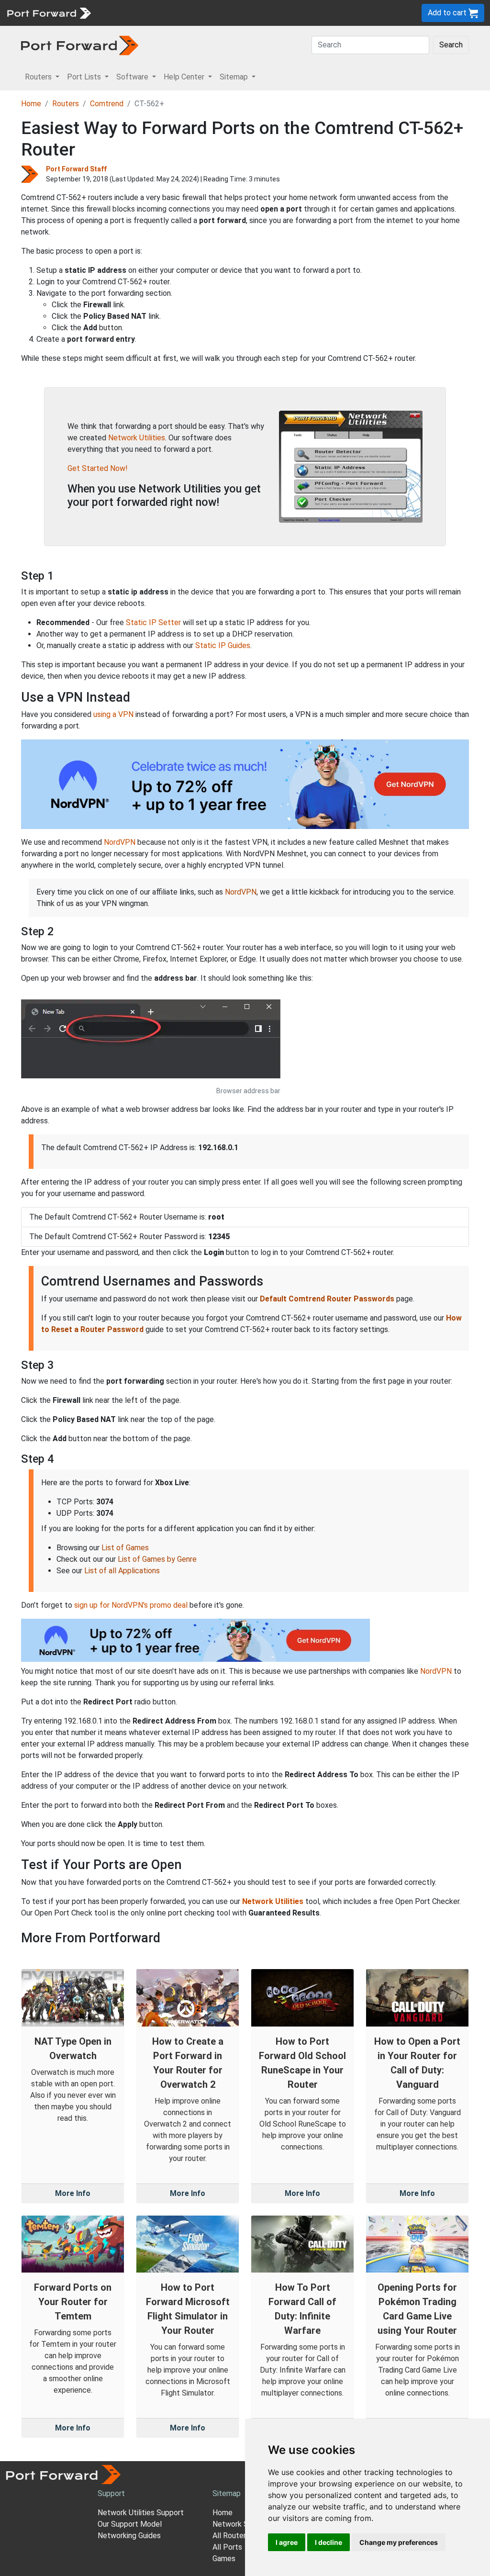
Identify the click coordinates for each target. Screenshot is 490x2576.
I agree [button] (287, 2542)
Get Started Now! (98, 468)
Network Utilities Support (141, 2513)
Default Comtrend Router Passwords (327, 1299)
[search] (323, 13)
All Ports (227, 2547)
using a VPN (113, 714)
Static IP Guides (223, 645)
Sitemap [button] (235, 77)
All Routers (231, 2536)
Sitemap (296, 13)
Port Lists (170, 13)
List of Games (125, 1548)
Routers (132, 13)
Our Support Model (130, 2524)
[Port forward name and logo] (49, 12)
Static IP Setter (153, 622)
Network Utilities (137, 438)
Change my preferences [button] (399, 2542)
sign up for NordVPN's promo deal (131, 1605)
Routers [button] (39, 77)
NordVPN (120, 842)
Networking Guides (129, 2536)
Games (224, 2559)
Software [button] (133, 77)
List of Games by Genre (157, 1559)
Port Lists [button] (85, 77)
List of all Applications (122, 1571)
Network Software (244, 2524)
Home (31, 104)
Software (210, 13)
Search (451, 45)
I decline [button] (329, 2542)
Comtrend (107, 104)
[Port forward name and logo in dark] (80, 45)
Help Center (254, 13)
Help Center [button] (185, 77)
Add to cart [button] (448, 13)
